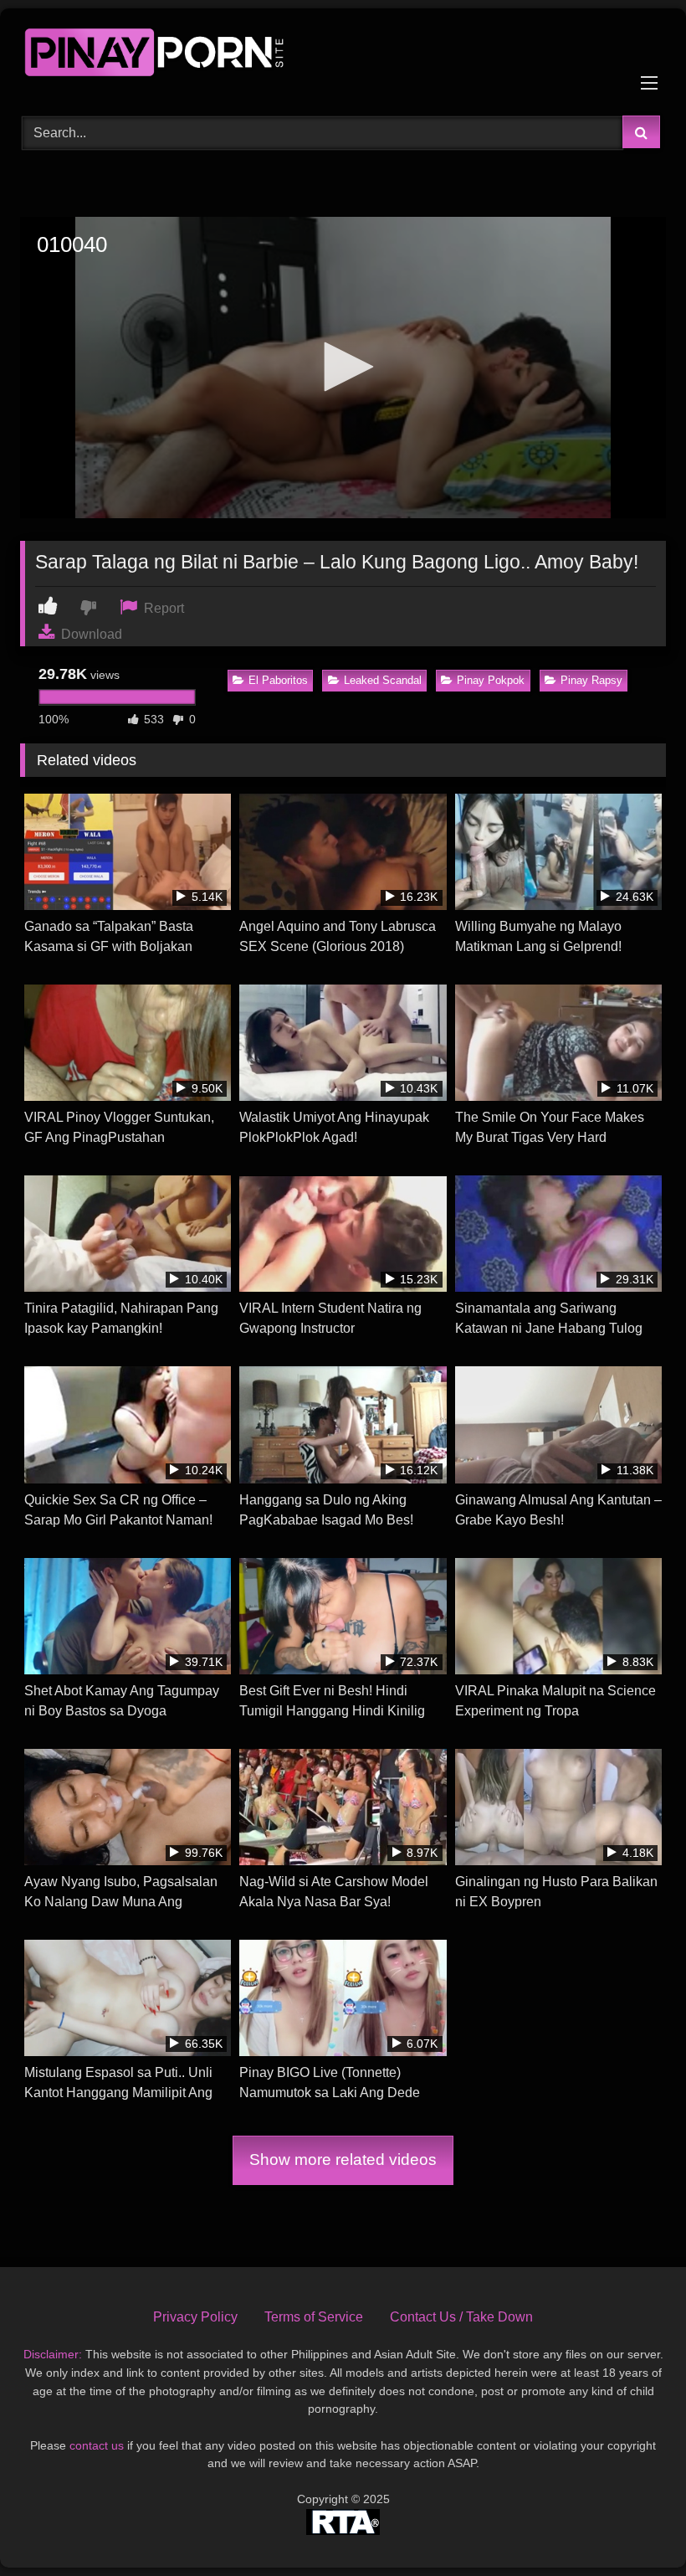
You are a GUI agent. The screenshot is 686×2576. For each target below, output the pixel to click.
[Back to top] (634, 2526)
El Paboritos (278, 680)
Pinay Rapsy (591, 680)
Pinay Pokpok (491, 680)
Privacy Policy (195, 2317)
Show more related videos (343, 2160)
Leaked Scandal (383, 680)
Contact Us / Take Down (461, 2317)
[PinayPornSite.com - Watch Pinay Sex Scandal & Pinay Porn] (343, 56)
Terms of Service (314, 2317)
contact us (97, 2445)
